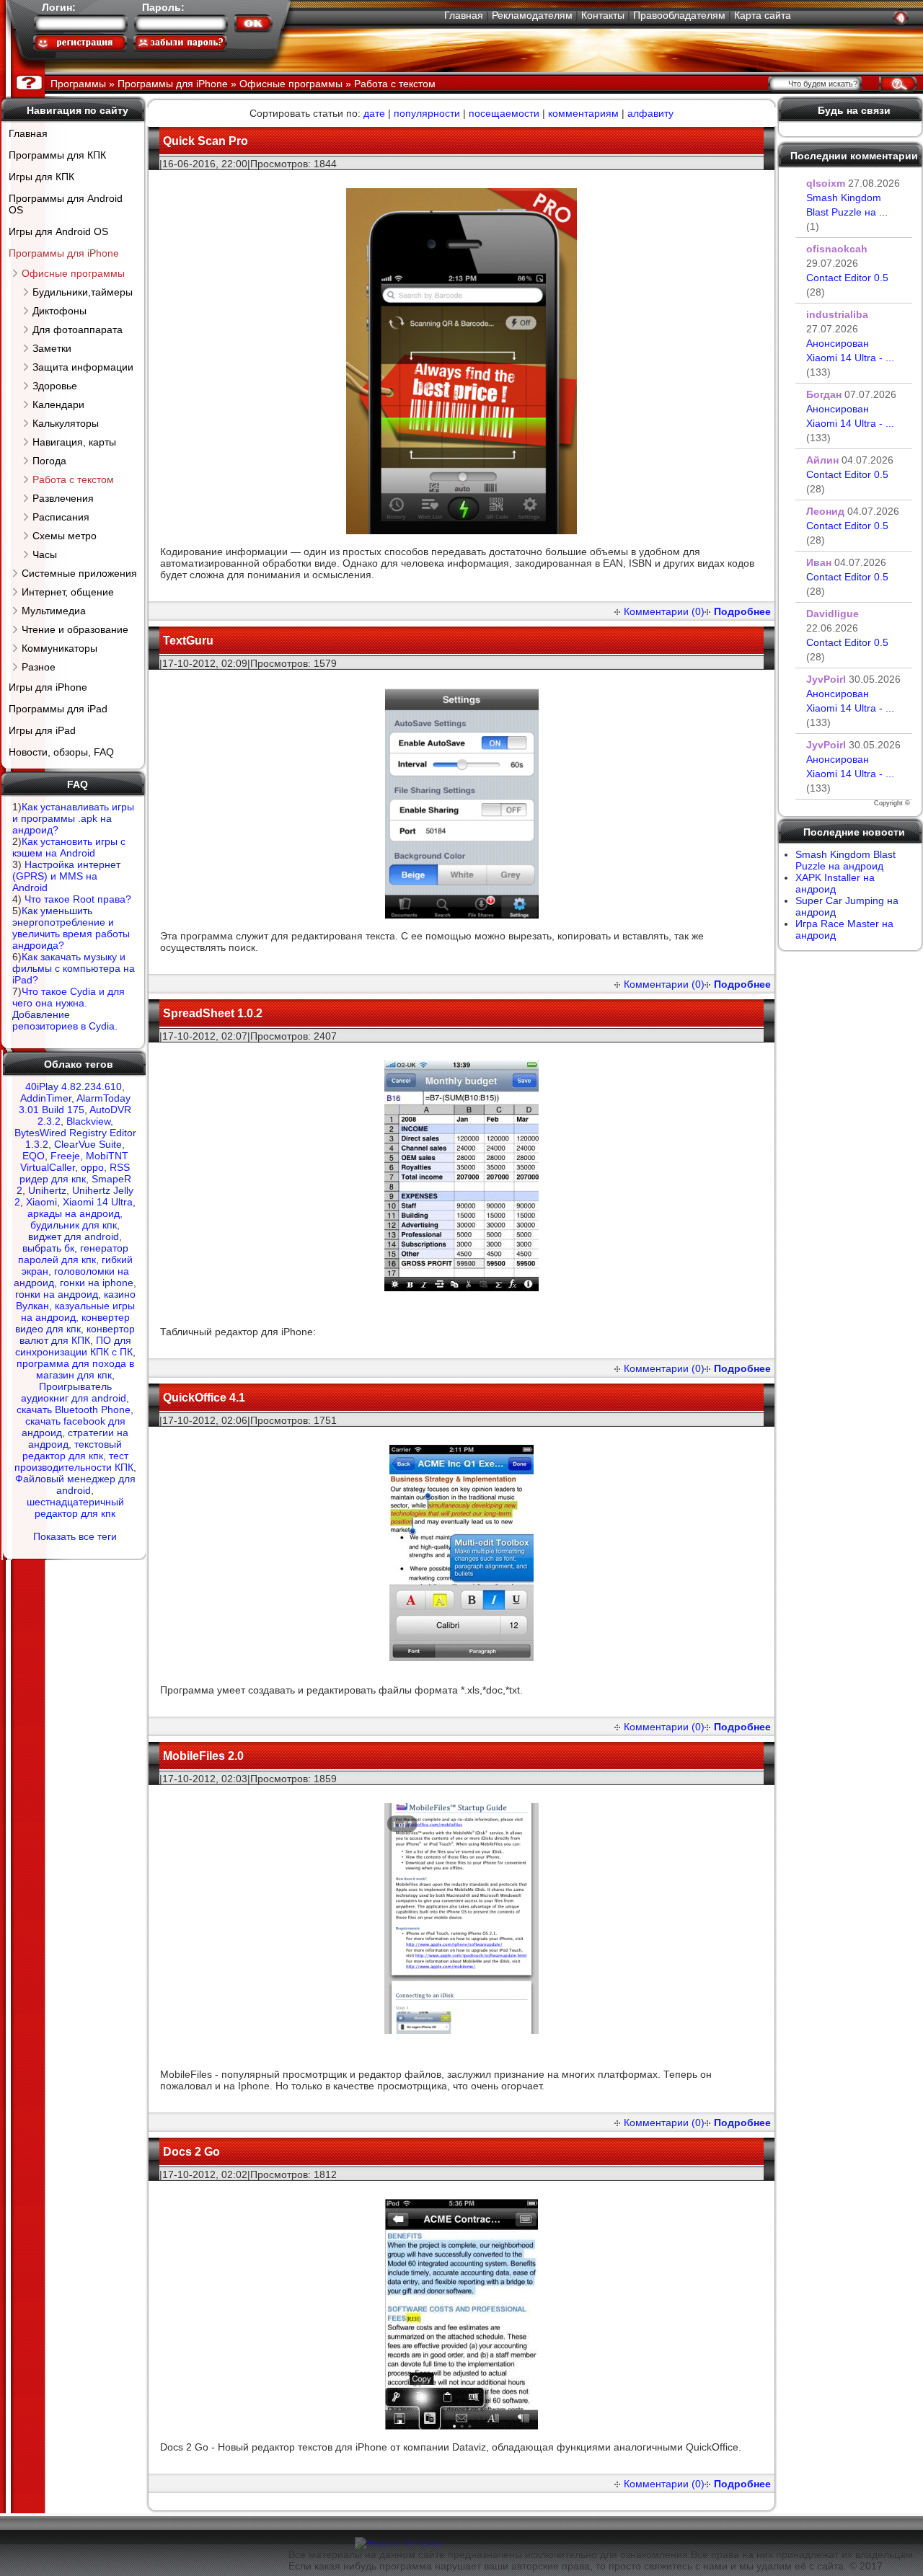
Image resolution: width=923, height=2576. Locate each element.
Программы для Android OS (66, 204)
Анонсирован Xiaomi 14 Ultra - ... (850, 358)
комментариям (583, 113)
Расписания (61, 517)
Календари (58, 404)
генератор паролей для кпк (73, 1254)
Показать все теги (75, 1536)
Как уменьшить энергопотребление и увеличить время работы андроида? (71, 928)
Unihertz (47, 1190)
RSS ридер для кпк (75, 1173)
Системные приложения (79, 573)
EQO (34, 1156)
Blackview (88, 1121)
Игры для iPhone (48, 687)
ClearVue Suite (88, 1144)
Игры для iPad (42, 730)
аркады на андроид (74, 1213)
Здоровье (55, 386)
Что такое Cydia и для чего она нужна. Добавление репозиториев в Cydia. (69, 1009)
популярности (427, 113)
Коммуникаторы (59, 648)
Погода (49, 461)
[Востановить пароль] (180, 43)
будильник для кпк (74, 1225)
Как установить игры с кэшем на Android (69, 847)
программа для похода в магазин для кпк (75, 1369)
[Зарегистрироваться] (80, 43)
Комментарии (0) (664, 611)
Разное (39, 667)
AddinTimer (46, 1098)
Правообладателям (679, 15)
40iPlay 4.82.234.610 (74, 1086)
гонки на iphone (97, 1283)
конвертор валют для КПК (78, 1335)
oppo (92, 1167)
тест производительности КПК (74, 1461)
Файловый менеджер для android (75, 1484)
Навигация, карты (74, 442)
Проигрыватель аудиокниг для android (74, 1392)
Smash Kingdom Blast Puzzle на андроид (845, 860)
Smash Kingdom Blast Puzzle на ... (847, 212)
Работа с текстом (73, 479)
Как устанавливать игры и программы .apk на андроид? (73, 818)
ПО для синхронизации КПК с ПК (74, 1346)
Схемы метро (65, 536)
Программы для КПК (57, 155)
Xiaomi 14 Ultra (98, 1202)
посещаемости (504, 113)
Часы (45, 554)
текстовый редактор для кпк (72, 1450)
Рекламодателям (532, 15)
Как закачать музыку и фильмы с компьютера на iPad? (74, 968)
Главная (464, 15)
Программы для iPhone (64, 253)
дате (374, 113)
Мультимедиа (54, 611)
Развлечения (63, 498)
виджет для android (74, 1236)
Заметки (52, 348)
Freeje (65, 1156)
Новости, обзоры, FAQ (61, 752)
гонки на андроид (57, 1294)
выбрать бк (48, 1248)
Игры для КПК (41, 177)
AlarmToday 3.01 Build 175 (75, 1104)
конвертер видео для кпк (72, 1323)
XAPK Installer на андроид (835, 883)
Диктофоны (59, 311)
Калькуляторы (66, 423)
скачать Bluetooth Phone (74, 1409)
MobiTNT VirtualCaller (74, 1161)
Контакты (603, 15)
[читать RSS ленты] (901, 17)
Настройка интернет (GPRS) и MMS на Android (66, 876)
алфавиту (650, 113)
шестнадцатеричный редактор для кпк (75, 1508)
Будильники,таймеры (83, 292)
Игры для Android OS (58, 231)
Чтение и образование (75, 629)
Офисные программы (73, 273)
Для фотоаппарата (78, 329)
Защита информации (83, 367)
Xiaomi (41, 1202)
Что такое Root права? (78, 899)
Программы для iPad (58, 709)
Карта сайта (763, 15)
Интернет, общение (68, 592)
